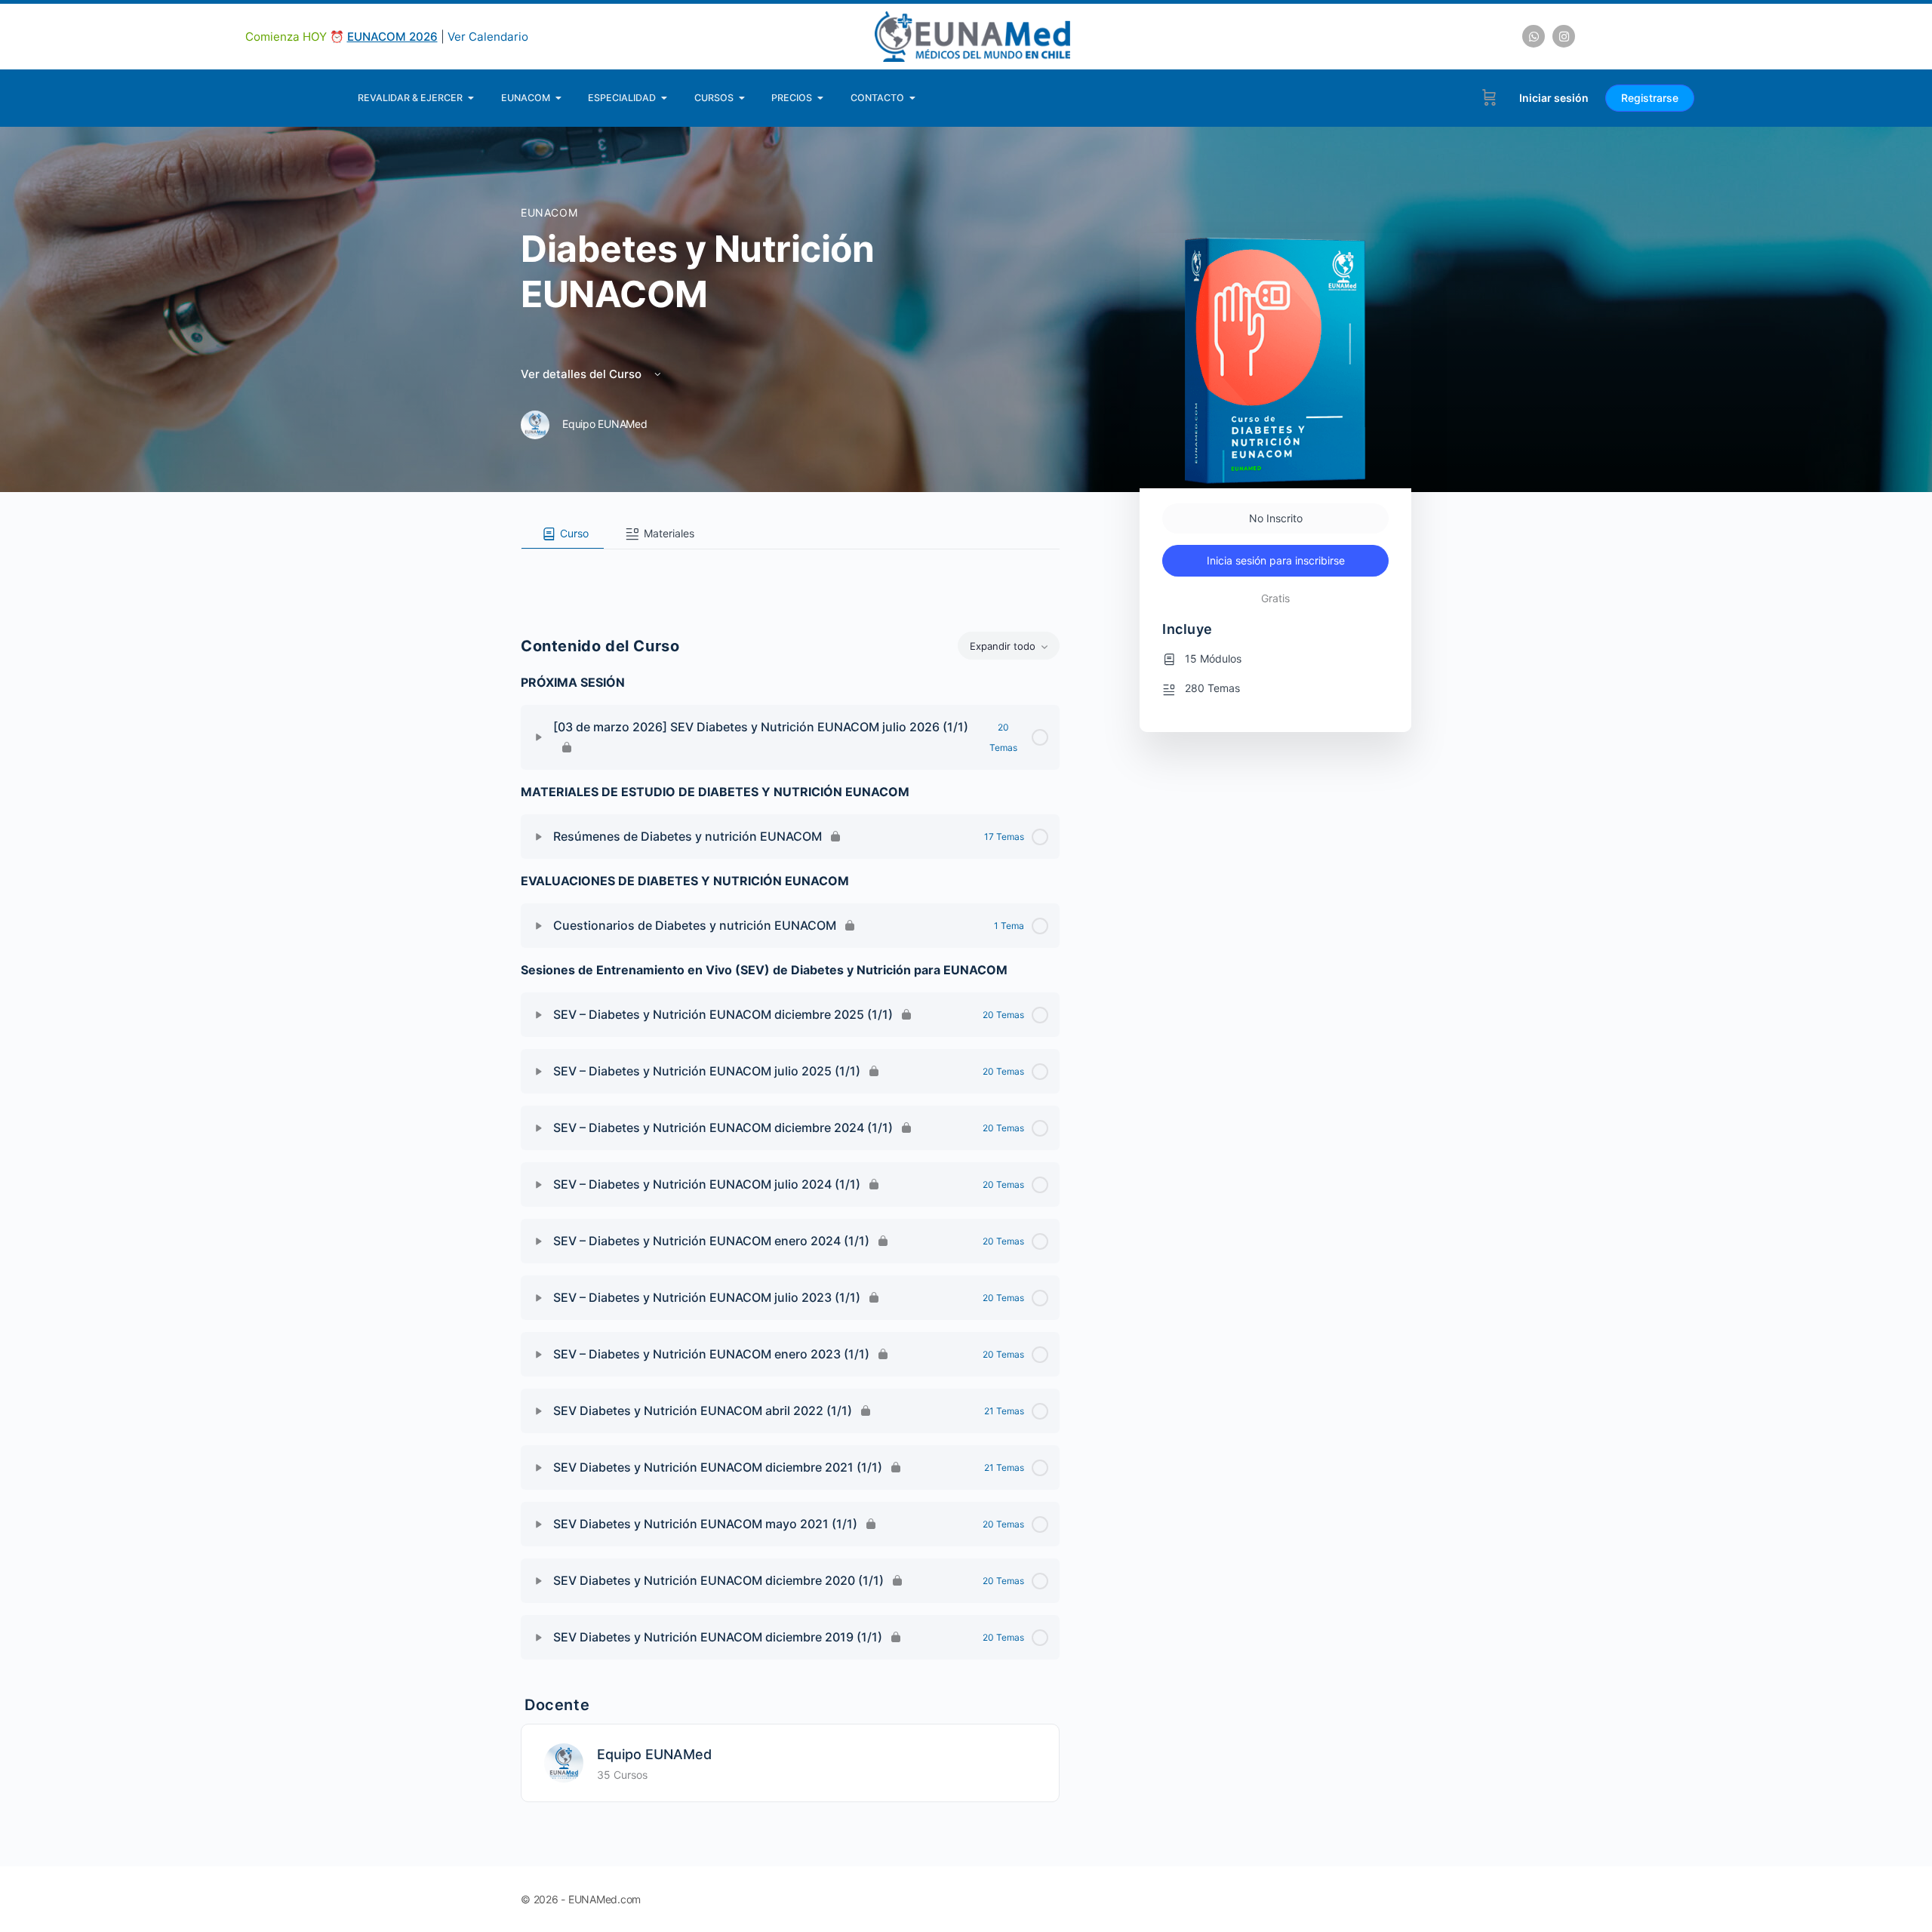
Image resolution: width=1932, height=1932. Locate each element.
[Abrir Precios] (821, 98)
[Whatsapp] (1534, 36)
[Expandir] (539, 737)
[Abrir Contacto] (913, 98)
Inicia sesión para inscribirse (1276, 560)
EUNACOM (549, 212)
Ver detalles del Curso (583, 374)
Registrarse (1650, 98)
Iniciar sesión (1554, 98)
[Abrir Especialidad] (665, 98)
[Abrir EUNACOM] (559, 98)
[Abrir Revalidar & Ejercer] (471, 98)
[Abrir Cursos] (742, 98)
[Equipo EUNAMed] (564, 1762)
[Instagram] (1564, 36)
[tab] (563, 534)
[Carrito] (1489, 98)
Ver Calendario (488, 37)
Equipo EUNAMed (654, 1754)
